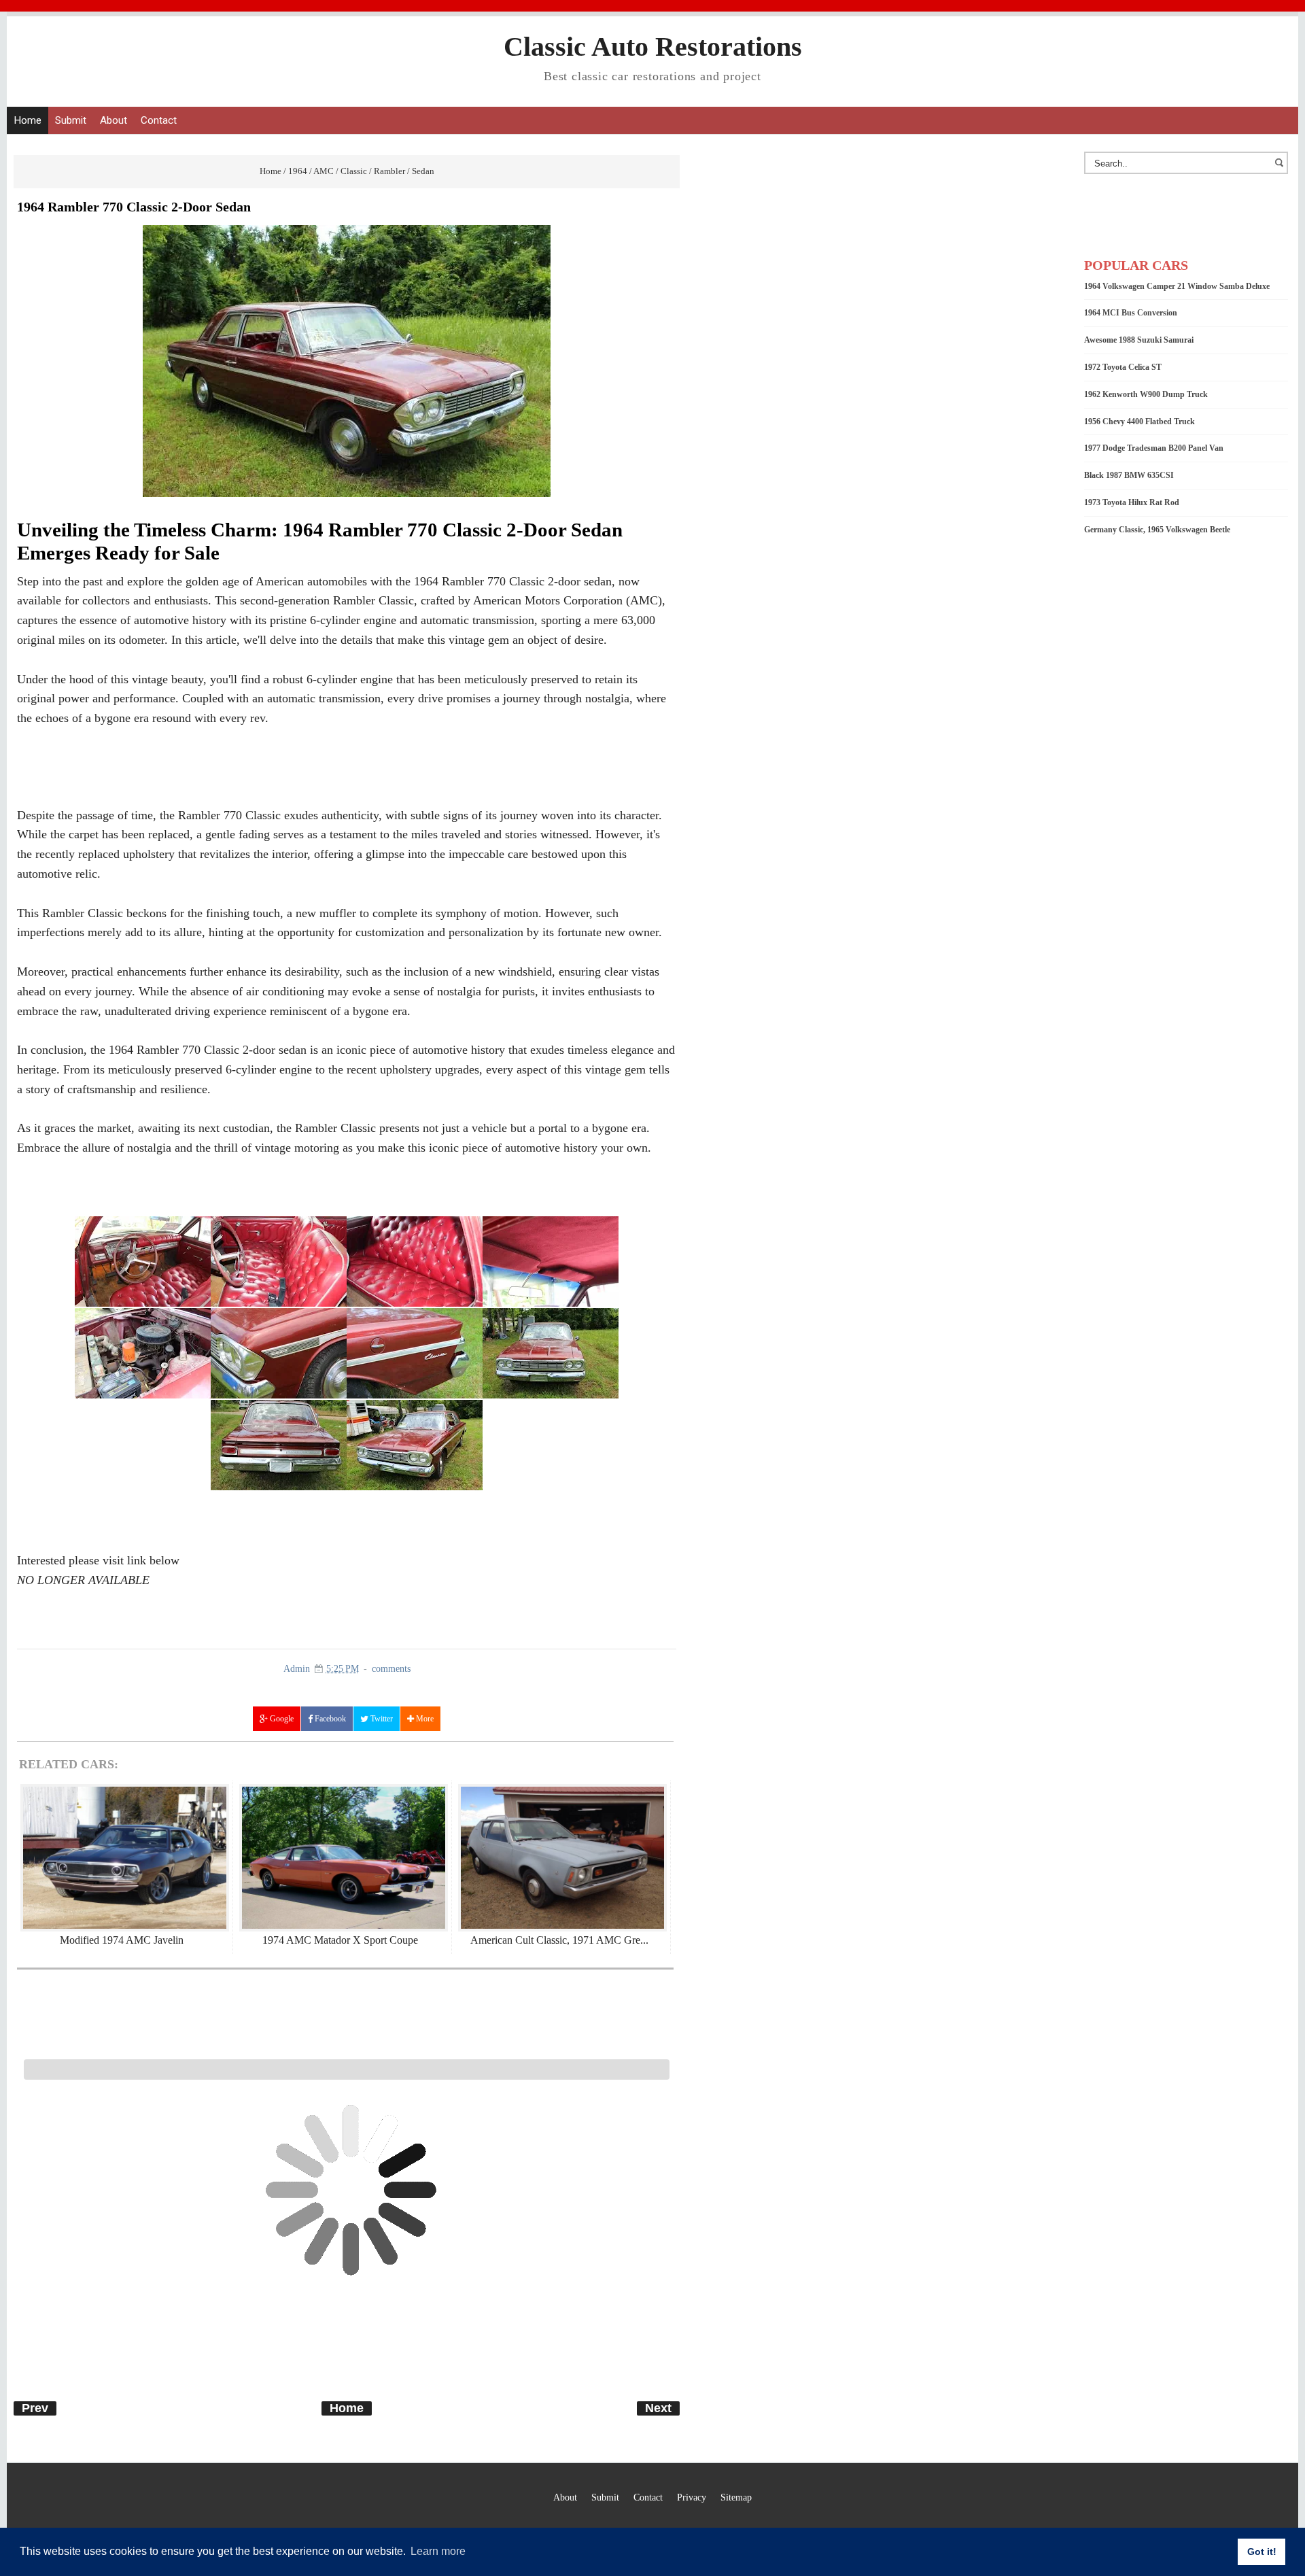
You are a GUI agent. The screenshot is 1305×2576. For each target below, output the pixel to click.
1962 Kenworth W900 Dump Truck (1146, 394)
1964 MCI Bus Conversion (1131, 313)
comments (391, 1669)
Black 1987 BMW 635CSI (1129, 475)
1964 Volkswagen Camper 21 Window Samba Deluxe (1177, 286)
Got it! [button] (1262, 2552)
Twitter (381, 1719)
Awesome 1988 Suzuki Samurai (1139, 340)
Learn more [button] (438, 2551)
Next (658, 2408)
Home (28, 120)
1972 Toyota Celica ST (1123, 367)
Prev (35, 2408)
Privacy (692, 2497)
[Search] (1281, 169)
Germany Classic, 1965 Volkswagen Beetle (1157, 530)
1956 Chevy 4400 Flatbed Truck (1139, 422)
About (114, 120)
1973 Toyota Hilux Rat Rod (1132, 502)
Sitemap (736, 2497)
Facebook (329, 1719)
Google (281, 1719)
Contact (159, 120)
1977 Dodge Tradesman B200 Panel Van (1154, 448)
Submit (71, 120)
